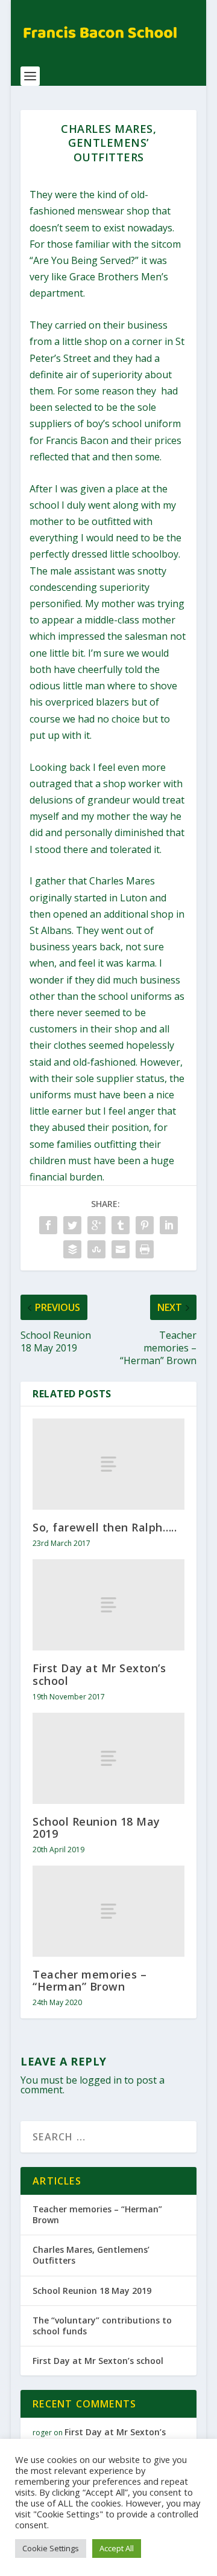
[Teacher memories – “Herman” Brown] (108, 1911)
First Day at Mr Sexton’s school (99, 1674)
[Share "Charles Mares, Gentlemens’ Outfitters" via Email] (121, 1249)
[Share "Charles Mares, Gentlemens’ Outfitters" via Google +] (96, 1225)
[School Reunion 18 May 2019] (108, 1758)
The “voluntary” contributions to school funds (102, 2326)
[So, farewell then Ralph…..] (108, 1464)
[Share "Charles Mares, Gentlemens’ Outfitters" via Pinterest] (145, 1225)
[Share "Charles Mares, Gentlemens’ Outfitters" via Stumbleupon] (96, 1249)
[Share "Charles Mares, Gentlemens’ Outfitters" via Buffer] (72, 1249)
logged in (101, 2080)
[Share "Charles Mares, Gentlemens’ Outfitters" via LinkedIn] (169, 1225)
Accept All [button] (117, 2548)
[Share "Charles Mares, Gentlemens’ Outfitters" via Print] (145, 1249)
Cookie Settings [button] (51, 2548)
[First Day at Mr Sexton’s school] (108, 1605)
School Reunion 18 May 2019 (96, 1827)
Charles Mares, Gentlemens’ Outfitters (91, 2255)
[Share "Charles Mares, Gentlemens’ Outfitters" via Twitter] (72, 1225)
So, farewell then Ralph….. (105, 1527)
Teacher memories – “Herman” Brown (90, 1980)
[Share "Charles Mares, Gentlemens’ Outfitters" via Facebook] (48, 1225)
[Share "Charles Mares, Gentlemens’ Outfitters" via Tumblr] (121, 1225)
